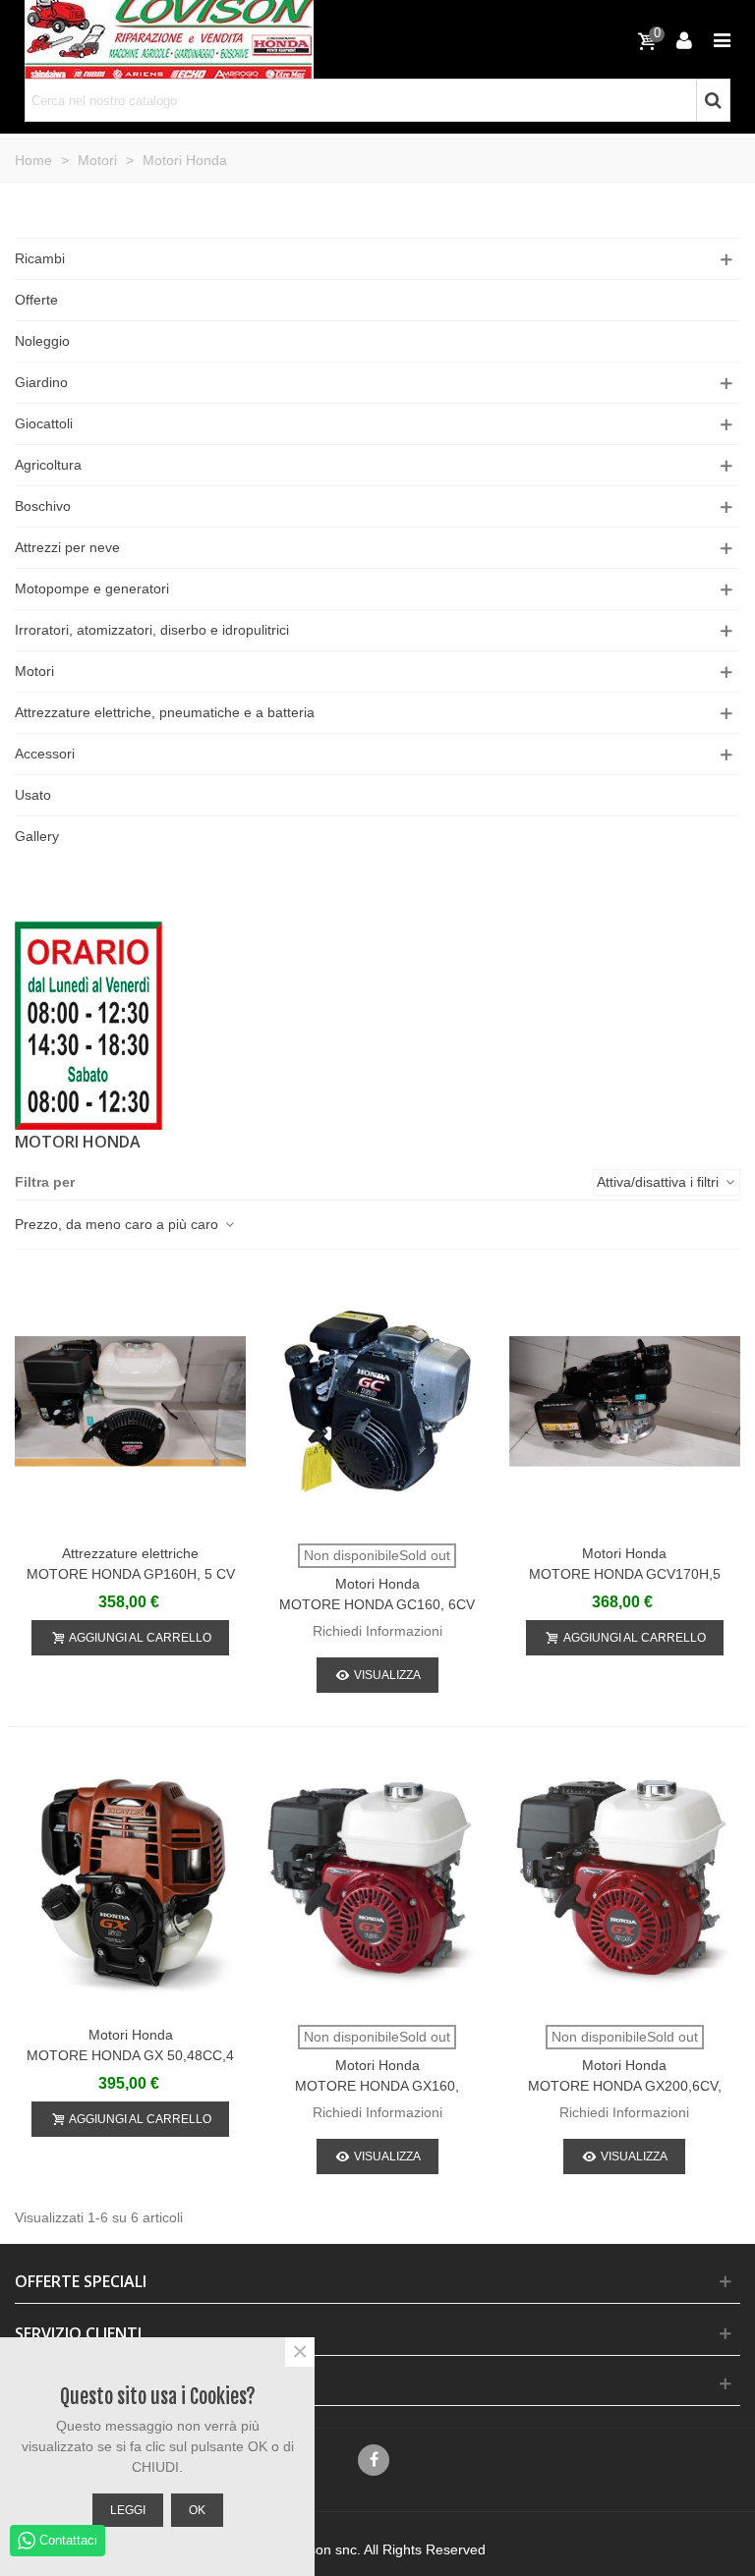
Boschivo (43, 506)
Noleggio (42, 341)
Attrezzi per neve (67, 547)
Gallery (37, 836)
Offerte (36, 300)
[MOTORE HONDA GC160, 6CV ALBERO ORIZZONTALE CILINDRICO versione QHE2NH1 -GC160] (377, 1401)
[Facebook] (374, 2460)
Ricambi (40, 258)
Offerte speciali (81, 2281)
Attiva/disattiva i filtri (660, 1182)
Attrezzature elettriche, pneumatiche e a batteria (165, 712)
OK (197, 2510)
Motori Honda (377, 1584)
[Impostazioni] (684, 39)
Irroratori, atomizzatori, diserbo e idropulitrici (152, 630)
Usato (33, 795)
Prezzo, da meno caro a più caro (118, 1224)
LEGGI (128, 2510)
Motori (34, 671)
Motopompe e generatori (92, 588)
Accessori (45, 754)
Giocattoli (44, 423)
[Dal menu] (722, 39)
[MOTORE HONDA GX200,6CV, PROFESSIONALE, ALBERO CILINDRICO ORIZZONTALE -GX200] (625, 1883)
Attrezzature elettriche (130, 1553)
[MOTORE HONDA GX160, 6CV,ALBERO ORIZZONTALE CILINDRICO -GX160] (377, 1883)
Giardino (41, 382)
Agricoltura (48, 465)
